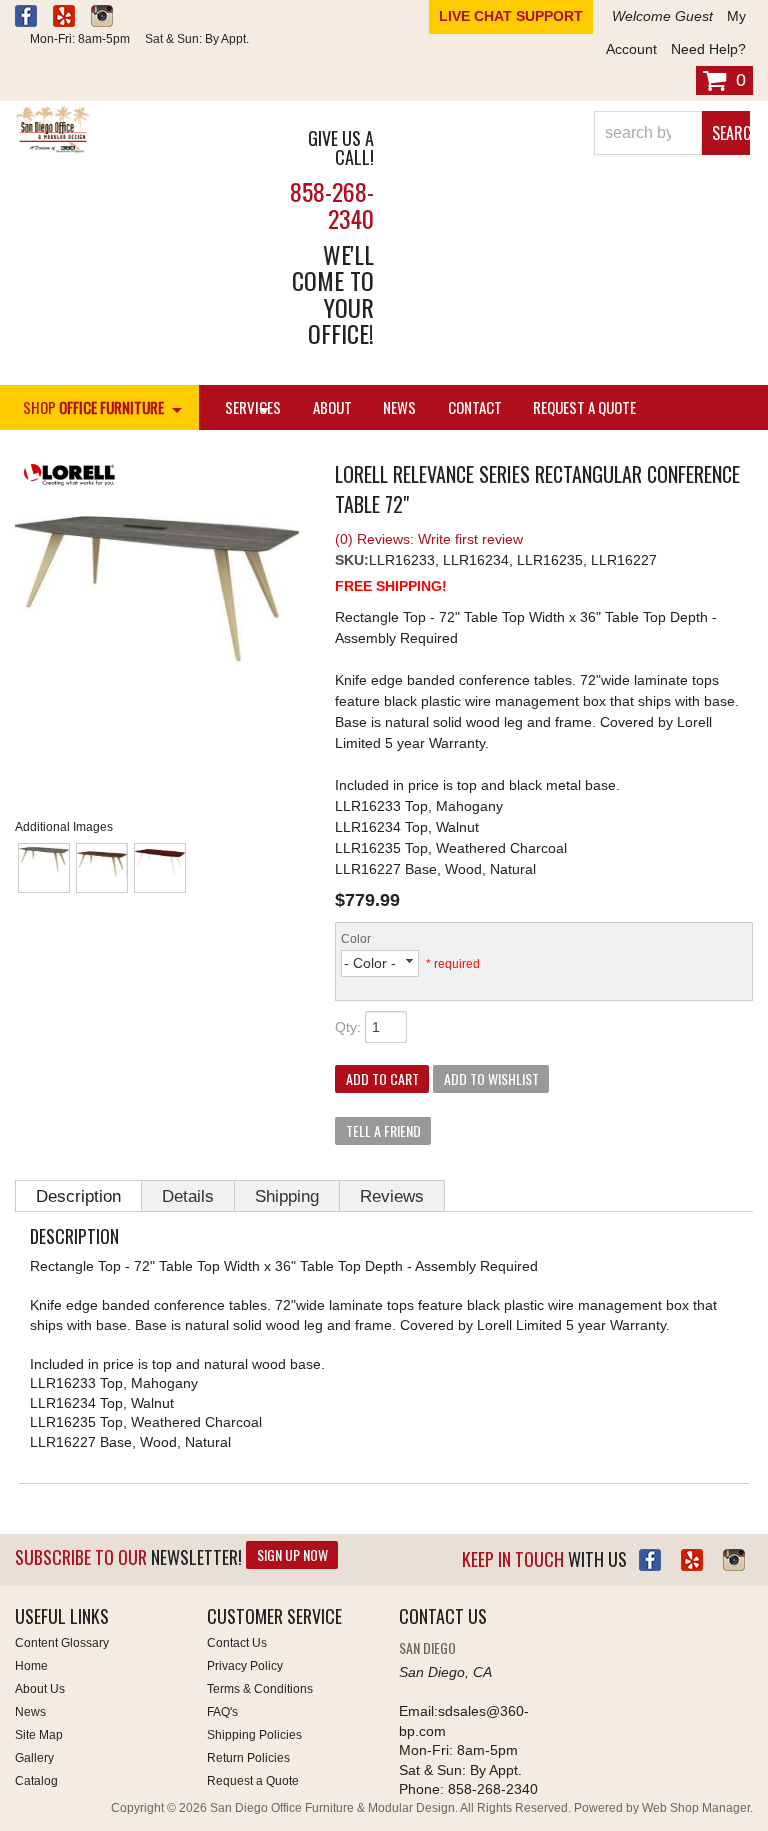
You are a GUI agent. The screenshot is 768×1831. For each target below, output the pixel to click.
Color (356, 939)
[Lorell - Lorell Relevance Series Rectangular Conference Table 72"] (160, 477)
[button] (672, 133)
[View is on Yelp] (64, 18)
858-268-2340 (332, 204)
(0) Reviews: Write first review (429, 539)
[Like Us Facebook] (650, 1560)
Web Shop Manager (696, 1808)
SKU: (352, 560)
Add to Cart (382, 1078)
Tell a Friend (383, 1130)
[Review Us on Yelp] (692, 1560)
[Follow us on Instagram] (102, 18)
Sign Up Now (292, 1554)
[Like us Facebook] (26, 18)
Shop (93, 407)
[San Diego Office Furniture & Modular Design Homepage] (128, 132)
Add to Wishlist (491, 1078)
